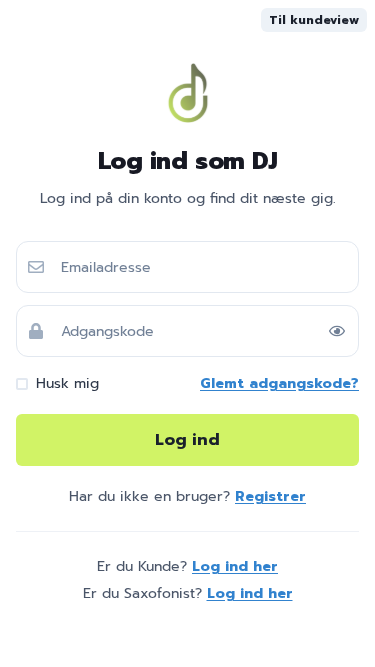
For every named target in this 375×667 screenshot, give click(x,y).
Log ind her (235, 566)
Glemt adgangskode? (279, 383)
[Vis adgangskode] (337, 331)
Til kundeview (314, 20)
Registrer (270, 496)
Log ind (187, 440)
